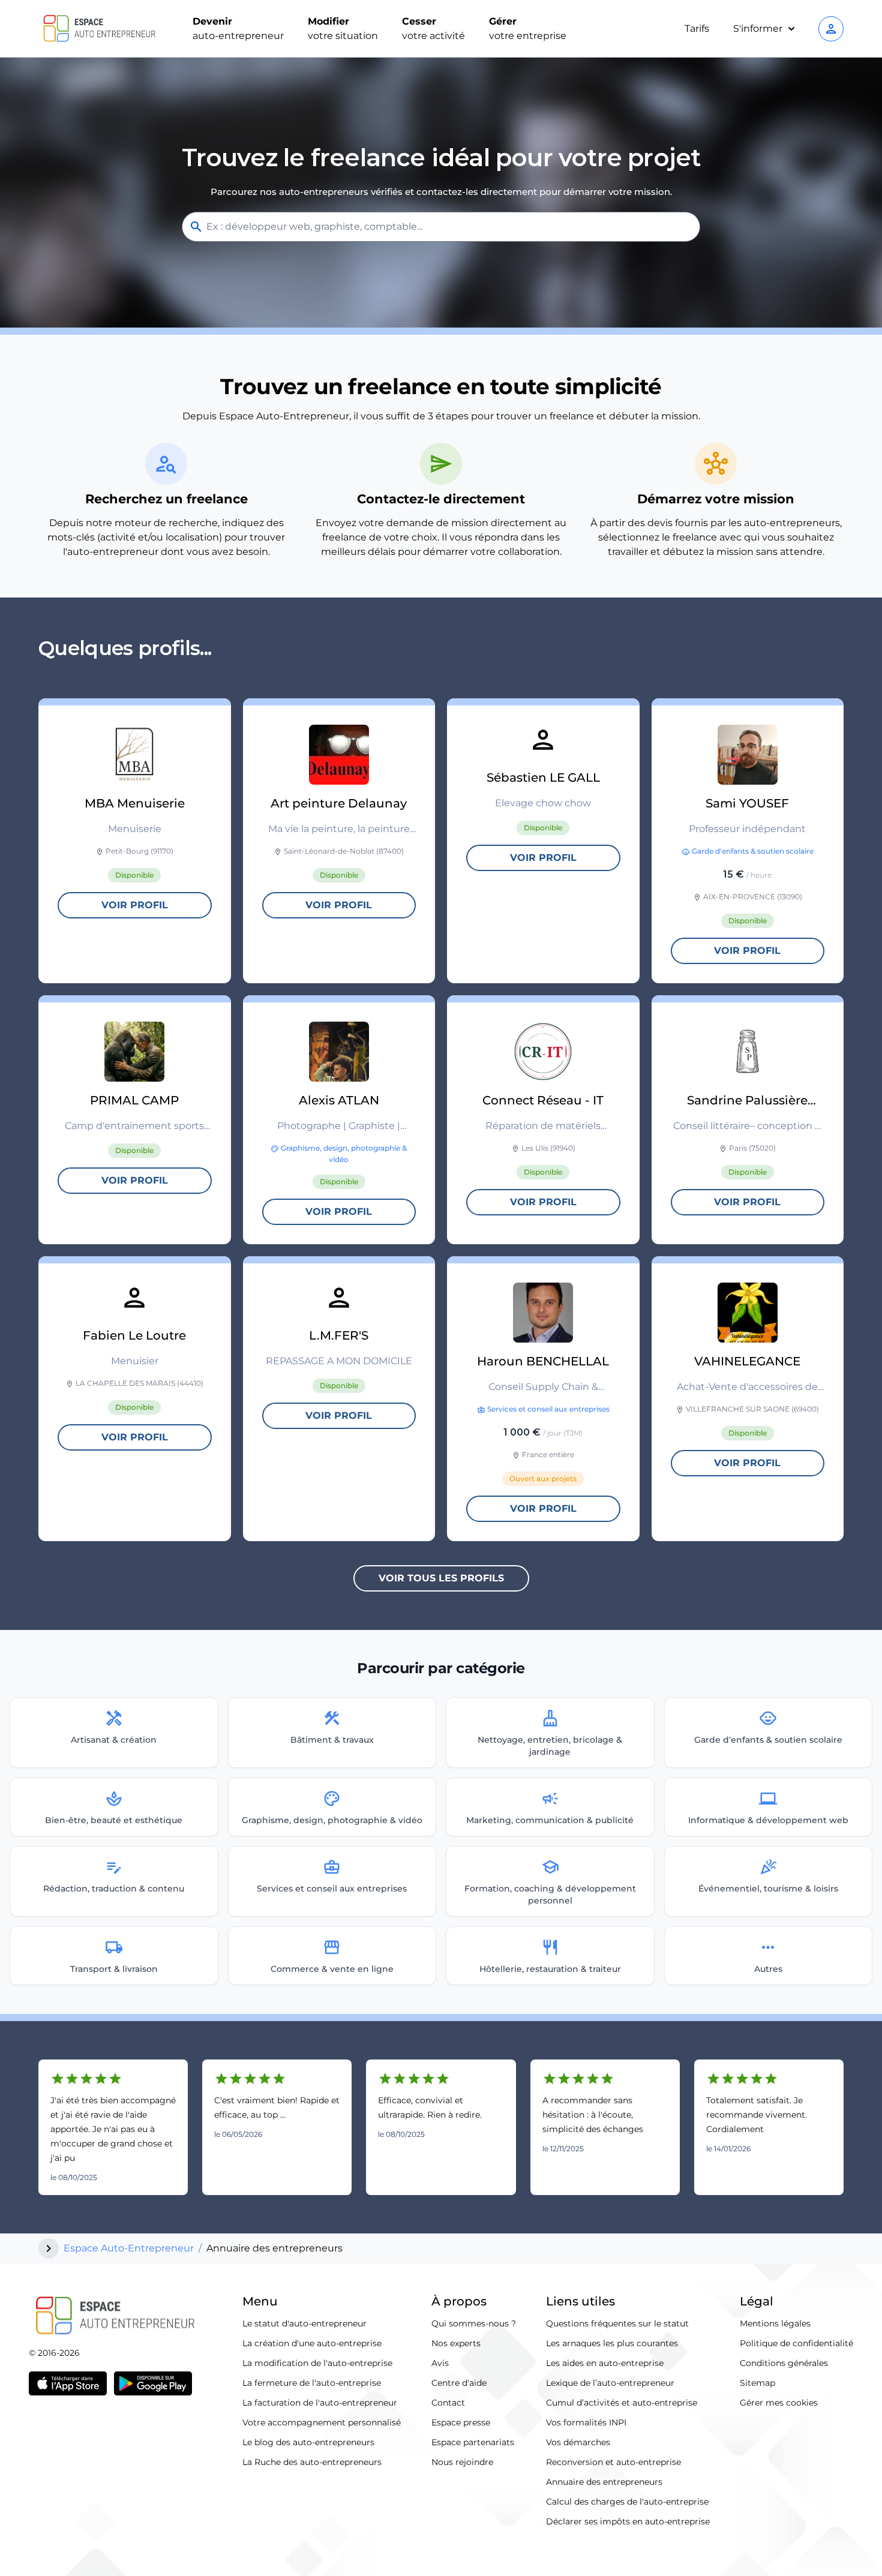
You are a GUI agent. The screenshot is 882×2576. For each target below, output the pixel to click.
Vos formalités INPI (586, 2422)
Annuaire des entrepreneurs (604, 2482)
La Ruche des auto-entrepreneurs (312, 2462)
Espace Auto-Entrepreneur (129, 2248)
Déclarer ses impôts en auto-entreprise (628, 2521)
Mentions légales (775, 2323)
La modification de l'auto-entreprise (317, 2363)
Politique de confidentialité (796, 2343)
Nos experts (456, 2343)
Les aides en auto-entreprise (605, 2363)
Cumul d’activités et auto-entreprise (622, 2403)
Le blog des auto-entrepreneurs (308, 2442)
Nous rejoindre (462, 2462)
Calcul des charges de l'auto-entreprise (627, 2502)
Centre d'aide (459, 2383)
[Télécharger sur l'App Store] (68, 2383)
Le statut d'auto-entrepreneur (304, 2323)
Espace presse (461, 2422)
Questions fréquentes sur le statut (617, 2323)
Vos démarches (578, 2442)
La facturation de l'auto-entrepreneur (320, 2403)
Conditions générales (784, 2363)
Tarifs (697, 28)
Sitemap (757, 2383)
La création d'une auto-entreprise (312, 2343)
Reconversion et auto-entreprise (613, 2462)
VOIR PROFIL (135, 905)
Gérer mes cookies (779, 2403)
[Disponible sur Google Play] (153, 2383)
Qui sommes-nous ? (474, 2323)
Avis (440, 2363)
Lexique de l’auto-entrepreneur (610, 2383)
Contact (448, 2403)
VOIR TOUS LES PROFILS (441, 1578)
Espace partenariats (473, 2442)
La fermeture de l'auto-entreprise (312, 2383)
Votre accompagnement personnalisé (322, 2422)
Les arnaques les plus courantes (612, 2343)
